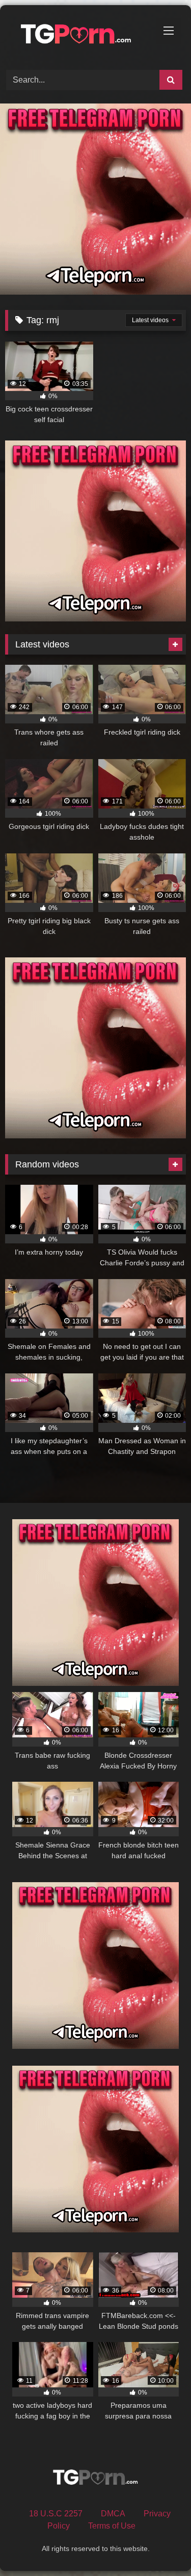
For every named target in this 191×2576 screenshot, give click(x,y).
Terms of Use (112, 2526)
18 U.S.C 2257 (56, 2514)
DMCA (113, 2514)
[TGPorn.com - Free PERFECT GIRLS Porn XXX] (78, 36)
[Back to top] (159, 2546)
